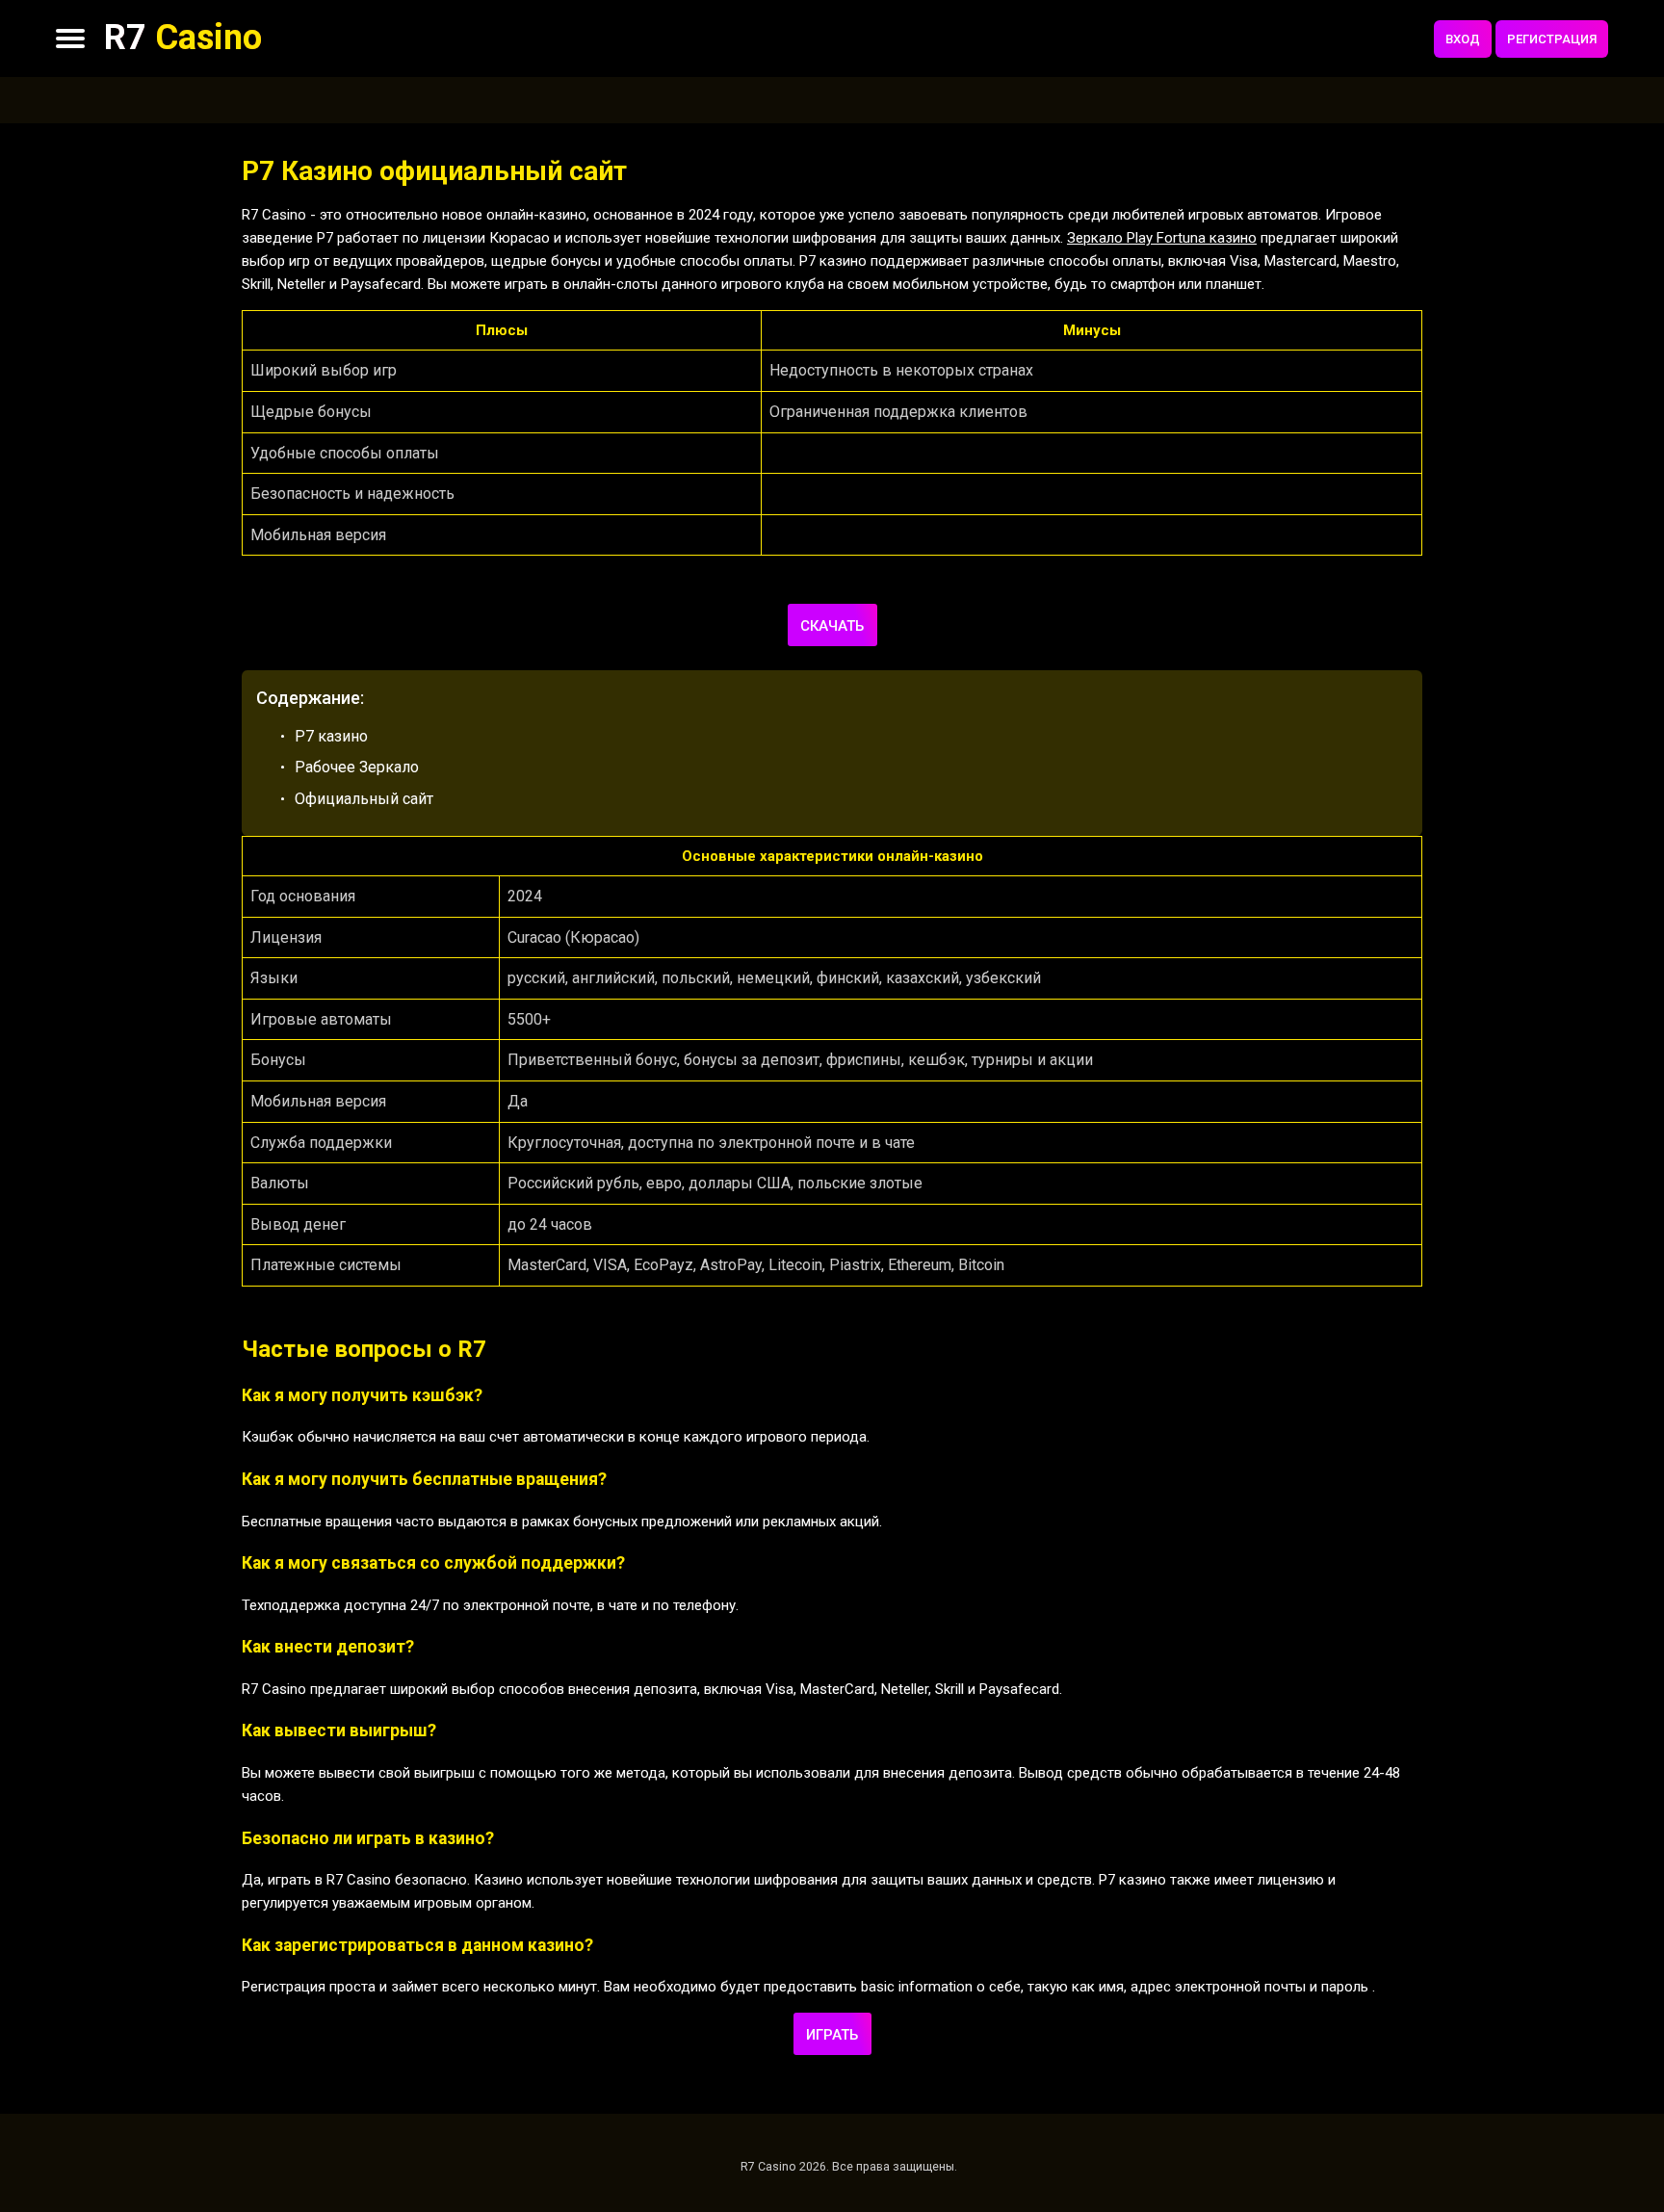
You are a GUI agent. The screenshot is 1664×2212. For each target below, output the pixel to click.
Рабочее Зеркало (357, 767)
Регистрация (1552, 39)
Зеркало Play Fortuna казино (1162, 238)
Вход (1463, 39)
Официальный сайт (364, 799)
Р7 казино (331, 736)
